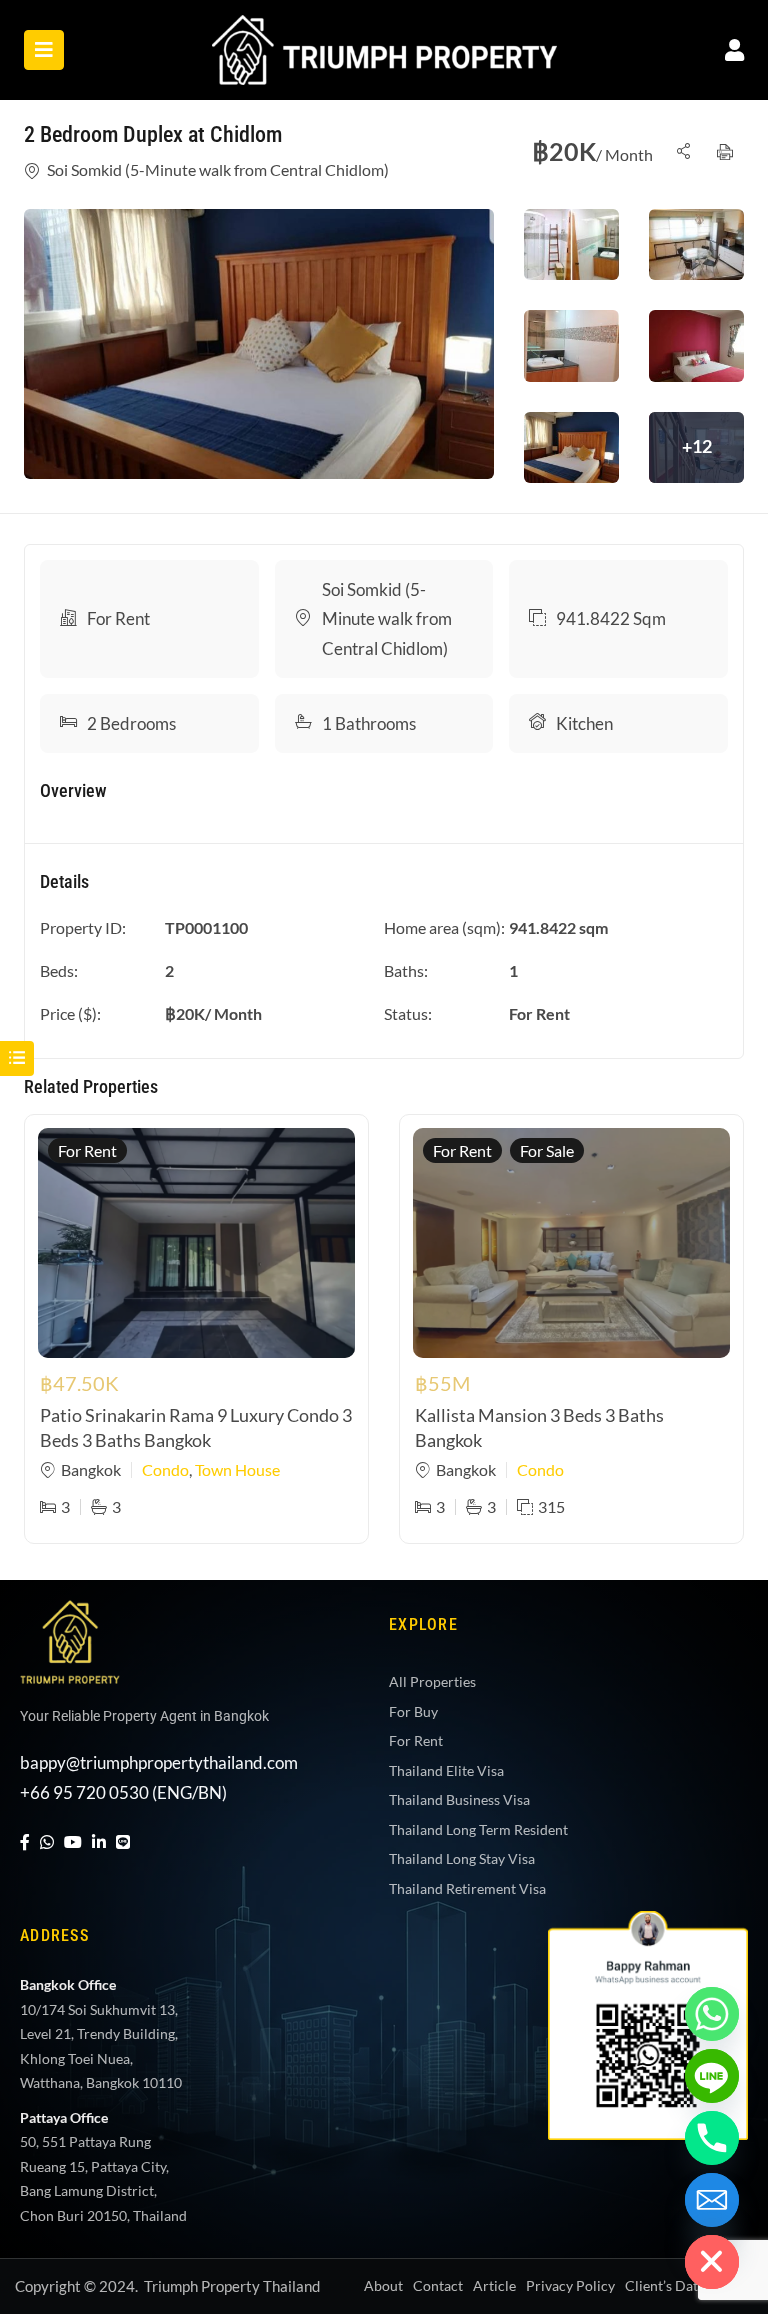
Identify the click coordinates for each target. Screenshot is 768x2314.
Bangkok (91, 1469)
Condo (165, 1469)
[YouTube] (73, 1841)
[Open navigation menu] (44, 50)
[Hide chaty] (712, 2262)
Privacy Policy (570, 2285)
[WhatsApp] (47, 1841)
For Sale (547, 1150)
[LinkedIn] (99, 1841)
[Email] (712, 2200)
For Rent (118, 618)
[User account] (734, 49)
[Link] (384, 28)
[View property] (259, 344)
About (383, 2285)
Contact (438, 2285)
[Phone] (712, 2138)
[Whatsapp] (712, 2014)
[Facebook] (25, 1841)
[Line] (123, 1841)
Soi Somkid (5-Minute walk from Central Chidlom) (218, 169)
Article (494, 2285)
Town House (237, 1469)
